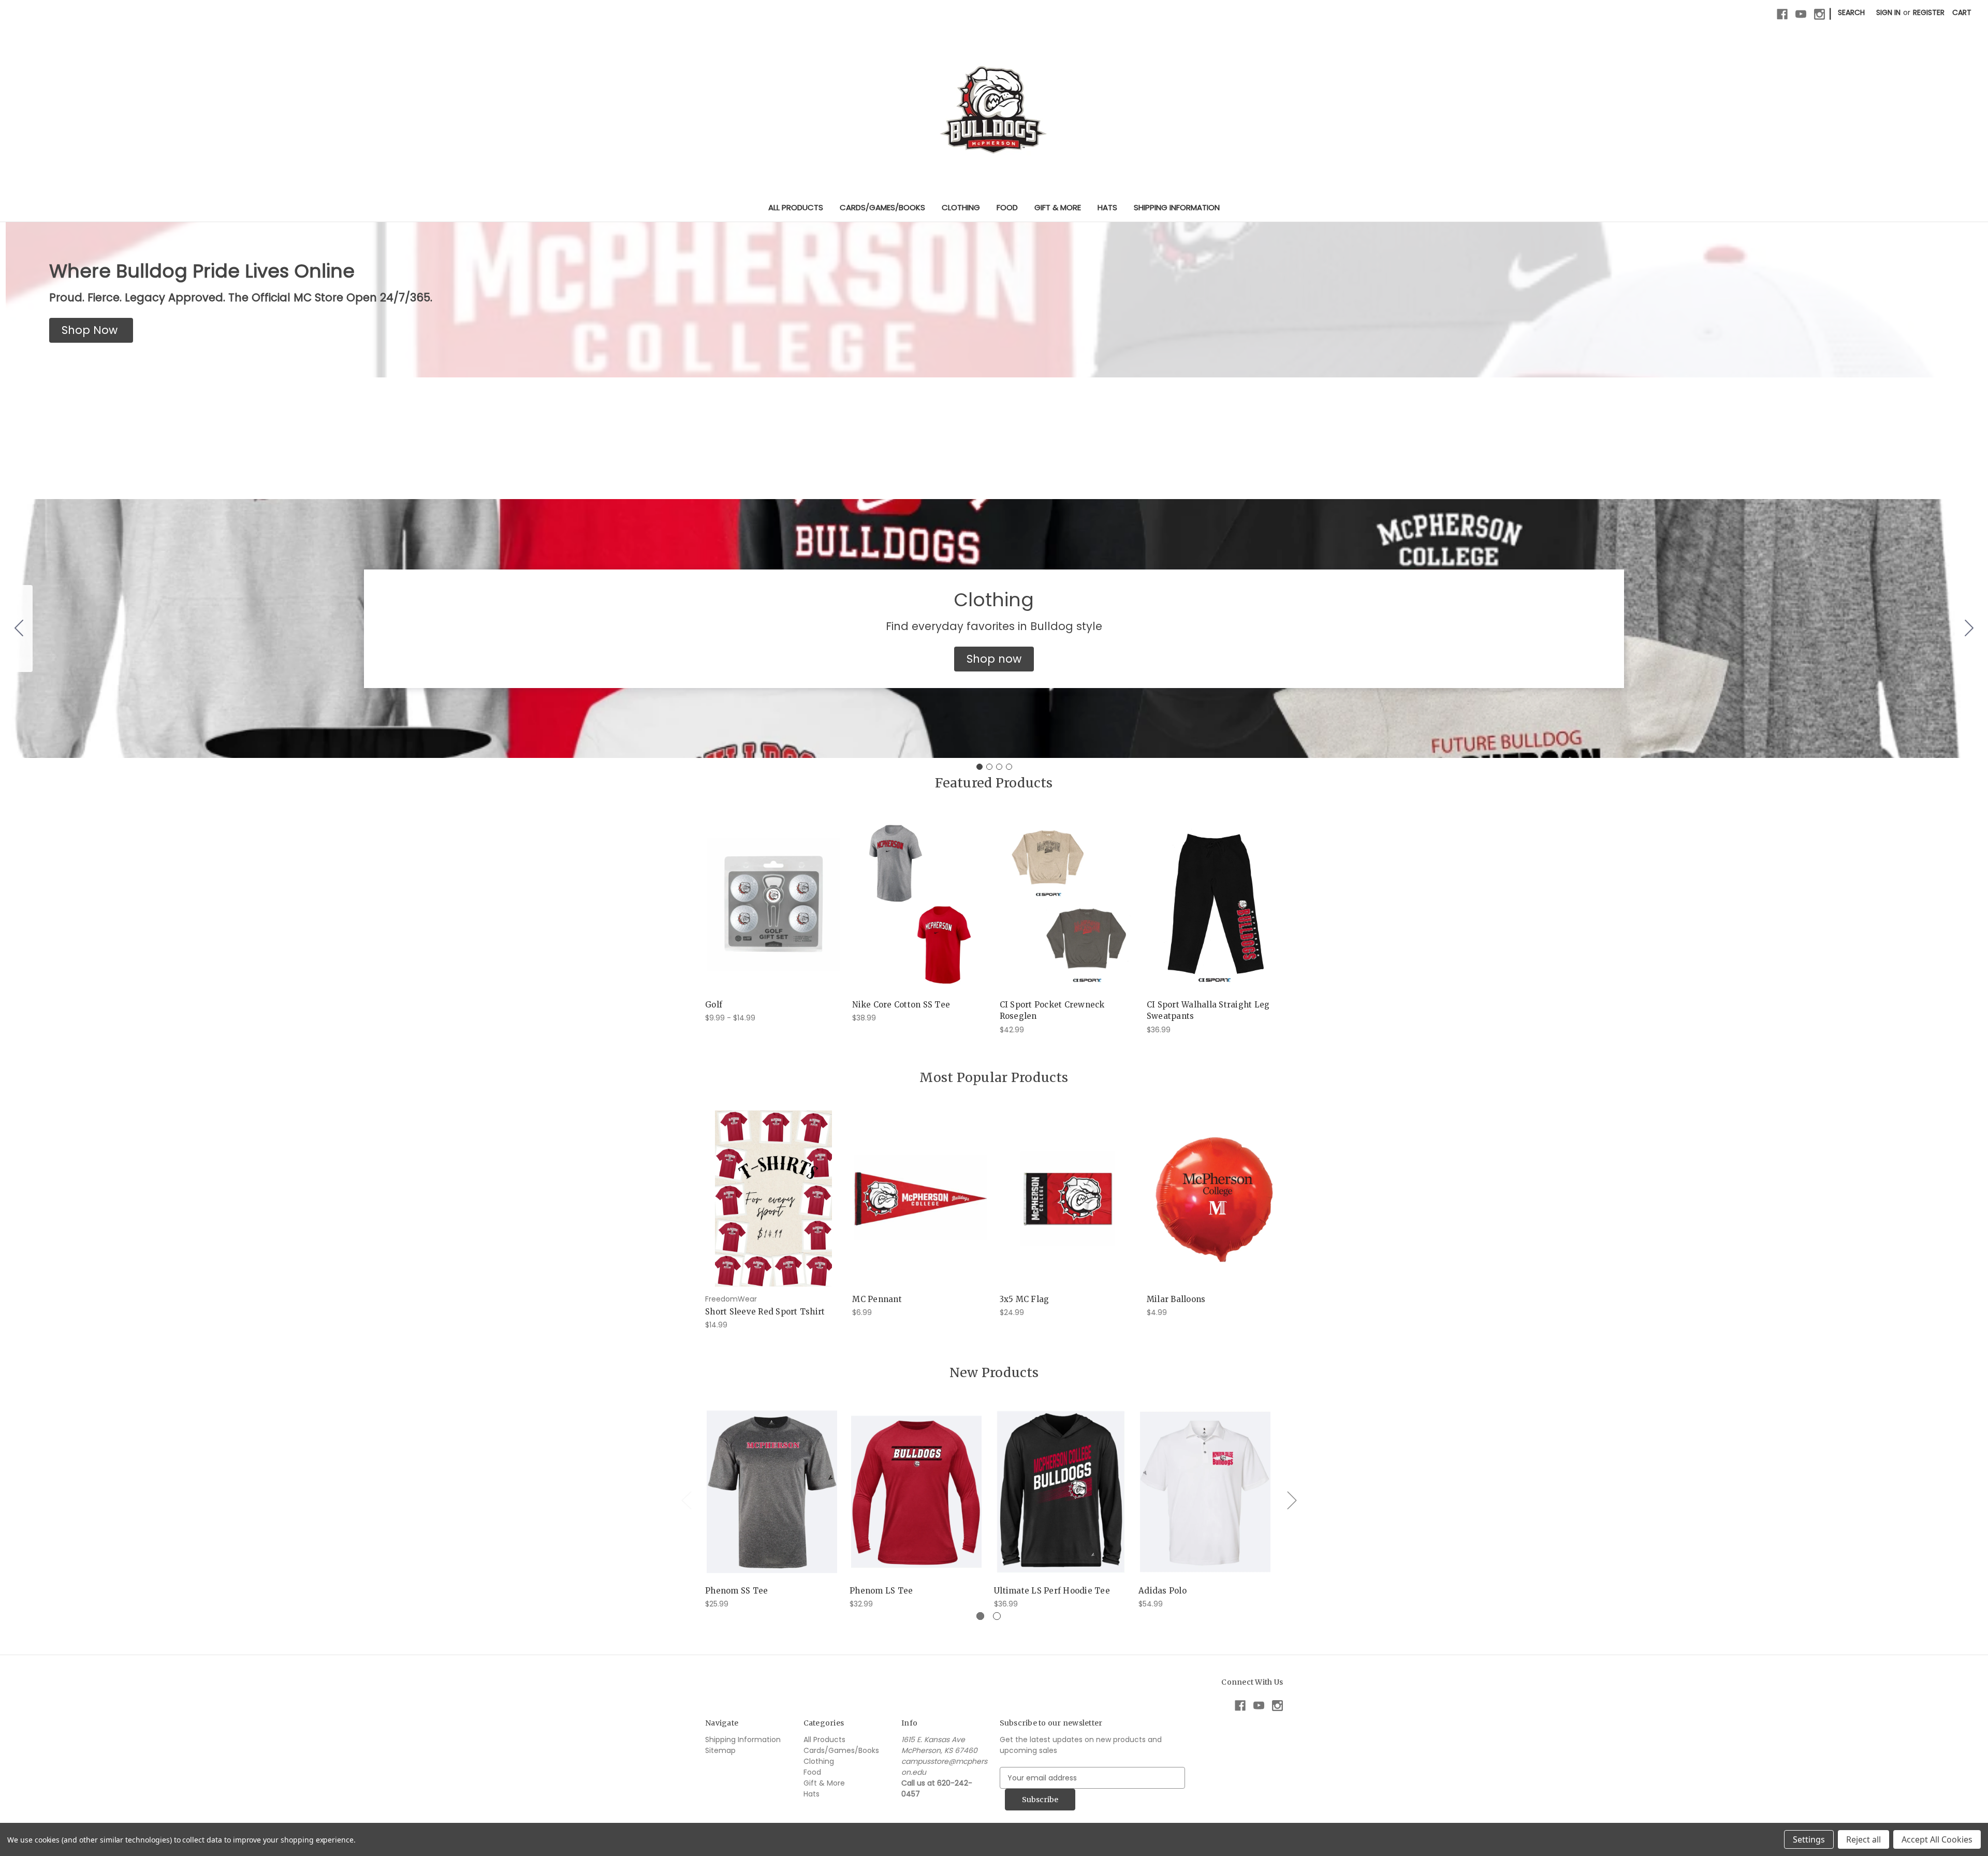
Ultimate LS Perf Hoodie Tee (1052, 1591)
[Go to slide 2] (1969, 629)
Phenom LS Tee (881, 1591)
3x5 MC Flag (1025, 1299)
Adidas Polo (1163, 1591)
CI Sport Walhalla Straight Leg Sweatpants (1208, 1011)
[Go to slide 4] (19, 629)
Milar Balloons (1176, 1299)
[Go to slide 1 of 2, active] (980, 1616)
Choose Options (773, 913)
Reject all (1863, 1839)
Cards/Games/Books (882, 207)
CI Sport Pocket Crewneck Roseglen (1052, 1011)
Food (1007, 207)
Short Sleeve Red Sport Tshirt (765, 1312)
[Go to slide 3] (999, 767)
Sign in (1888, 12)
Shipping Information (1177, 207)
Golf (714, 1005)
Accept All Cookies (1937, 1839)
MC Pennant (877, 1299)
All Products (796, 207)
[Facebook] (1782, 14)
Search (1851, 12)
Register (1929, 12)
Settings (1809, 1839)
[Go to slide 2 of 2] (997, 1616)
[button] (91, 330)
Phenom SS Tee (736, 1591)
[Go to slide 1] (980, 767)
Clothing (961, 207)
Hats (1107, 207)
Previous (686, 1500)
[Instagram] (1819, 14)
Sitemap (720, 1750)
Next (1292, 1500)
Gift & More (1058, 207)
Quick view (765, 895)
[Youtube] (1801, 14)
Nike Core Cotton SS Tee (901, 1005)
